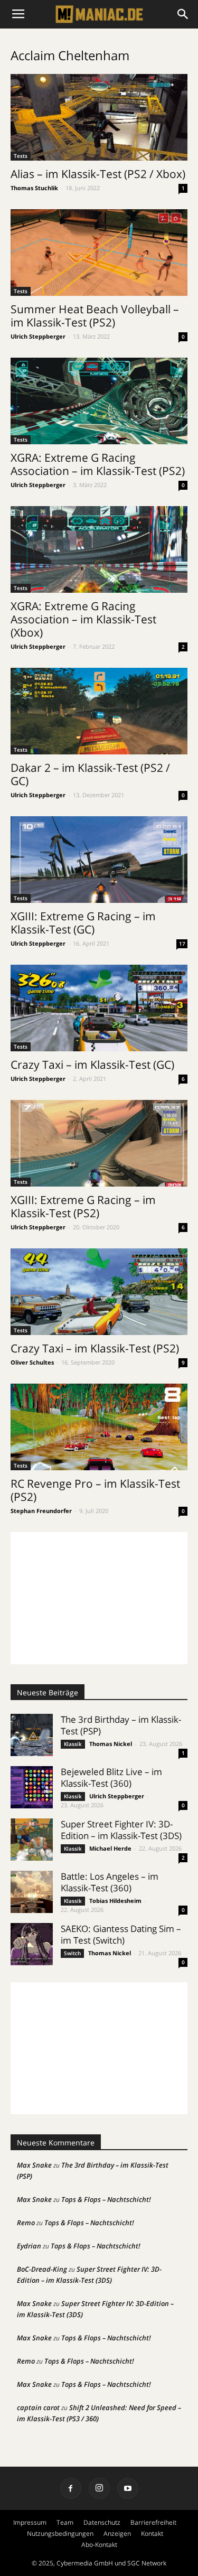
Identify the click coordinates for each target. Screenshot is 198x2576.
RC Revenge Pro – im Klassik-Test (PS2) (95, 1490)
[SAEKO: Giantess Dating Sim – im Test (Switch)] (32, 1944)
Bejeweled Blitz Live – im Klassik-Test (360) (111, 1777)
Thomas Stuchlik (34, 188)
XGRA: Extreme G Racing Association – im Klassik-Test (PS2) (98, 464)
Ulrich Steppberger (38, 336)
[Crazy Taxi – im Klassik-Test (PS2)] (99, 1292)
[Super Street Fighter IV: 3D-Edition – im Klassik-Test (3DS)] (32, 1840)
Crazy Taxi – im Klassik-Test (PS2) (95, 1348)
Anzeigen (117, 2533)
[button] (183, 14)
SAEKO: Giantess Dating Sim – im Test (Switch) (121, 1934)
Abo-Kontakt (99, 2545)
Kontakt (152, 2533)
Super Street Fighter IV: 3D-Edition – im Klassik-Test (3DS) (121, 1830)
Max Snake (34, 2165)
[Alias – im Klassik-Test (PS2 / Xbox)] (99, 117)
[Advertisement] (99, 1598)
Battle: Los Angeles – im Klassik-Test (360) (110, 1882)
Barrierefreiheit (153, 2522)
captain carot (38, 2407)
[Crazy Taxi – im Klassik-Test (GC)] (99, 1008)
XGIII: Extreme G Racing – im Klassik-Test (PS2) (83, 1206)
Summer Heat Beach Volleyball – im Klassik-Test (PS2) (95, 316)
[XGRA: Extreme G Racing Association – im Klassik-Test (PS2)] (99, 401)
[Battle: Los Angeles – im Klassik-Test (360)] (32, 1892)
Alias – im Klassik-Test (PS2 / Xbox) (98, 174)
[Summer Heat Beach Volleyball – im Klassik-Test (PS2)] (99, 253)
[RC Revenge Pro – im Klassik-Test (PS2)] (99, 1427)
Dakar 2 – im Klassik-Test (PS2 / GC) (90, 774)
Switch (72, 1953)
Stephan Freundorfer (41, 1511)
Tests (21, 156)
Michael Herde (110, 1848)
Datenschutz (102, 2522)
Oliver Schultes (32, 1362)
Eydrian (29, 2246)
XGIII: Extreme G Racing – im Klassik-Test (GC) (83, 923)
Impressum (30, 2522)
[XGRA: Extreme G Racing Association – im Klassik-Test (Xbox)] (99, 549)
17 (182, 944)
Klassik (73, 1744)
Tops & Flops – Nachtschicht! (106, 2199)
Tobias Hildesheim (115, 1901)
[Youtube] (128, 2488)
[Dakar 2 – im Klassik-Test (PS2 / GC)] (99, 711)
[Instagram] (99, 2488)
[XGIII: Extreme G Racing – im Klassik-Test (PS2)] (99, 1143)
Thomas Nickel (111, 1744)
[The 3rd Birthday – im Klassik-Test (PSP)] (32, 1735)
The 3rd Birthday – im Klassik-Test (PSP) (121, 1725)
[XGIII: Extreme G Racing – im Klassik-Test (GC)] (99, 860)
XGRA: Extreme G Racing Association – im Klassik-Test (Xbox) (83, 619)
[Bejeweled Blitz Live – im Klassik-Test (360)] (32, 1787)
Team (65, 2522)
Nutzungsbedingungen (60, 2533)
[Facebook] (71, 2488)
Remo (26, 2223)
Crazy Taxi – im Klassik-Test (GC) (92, 1065)
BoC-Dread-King (42, 2269)
